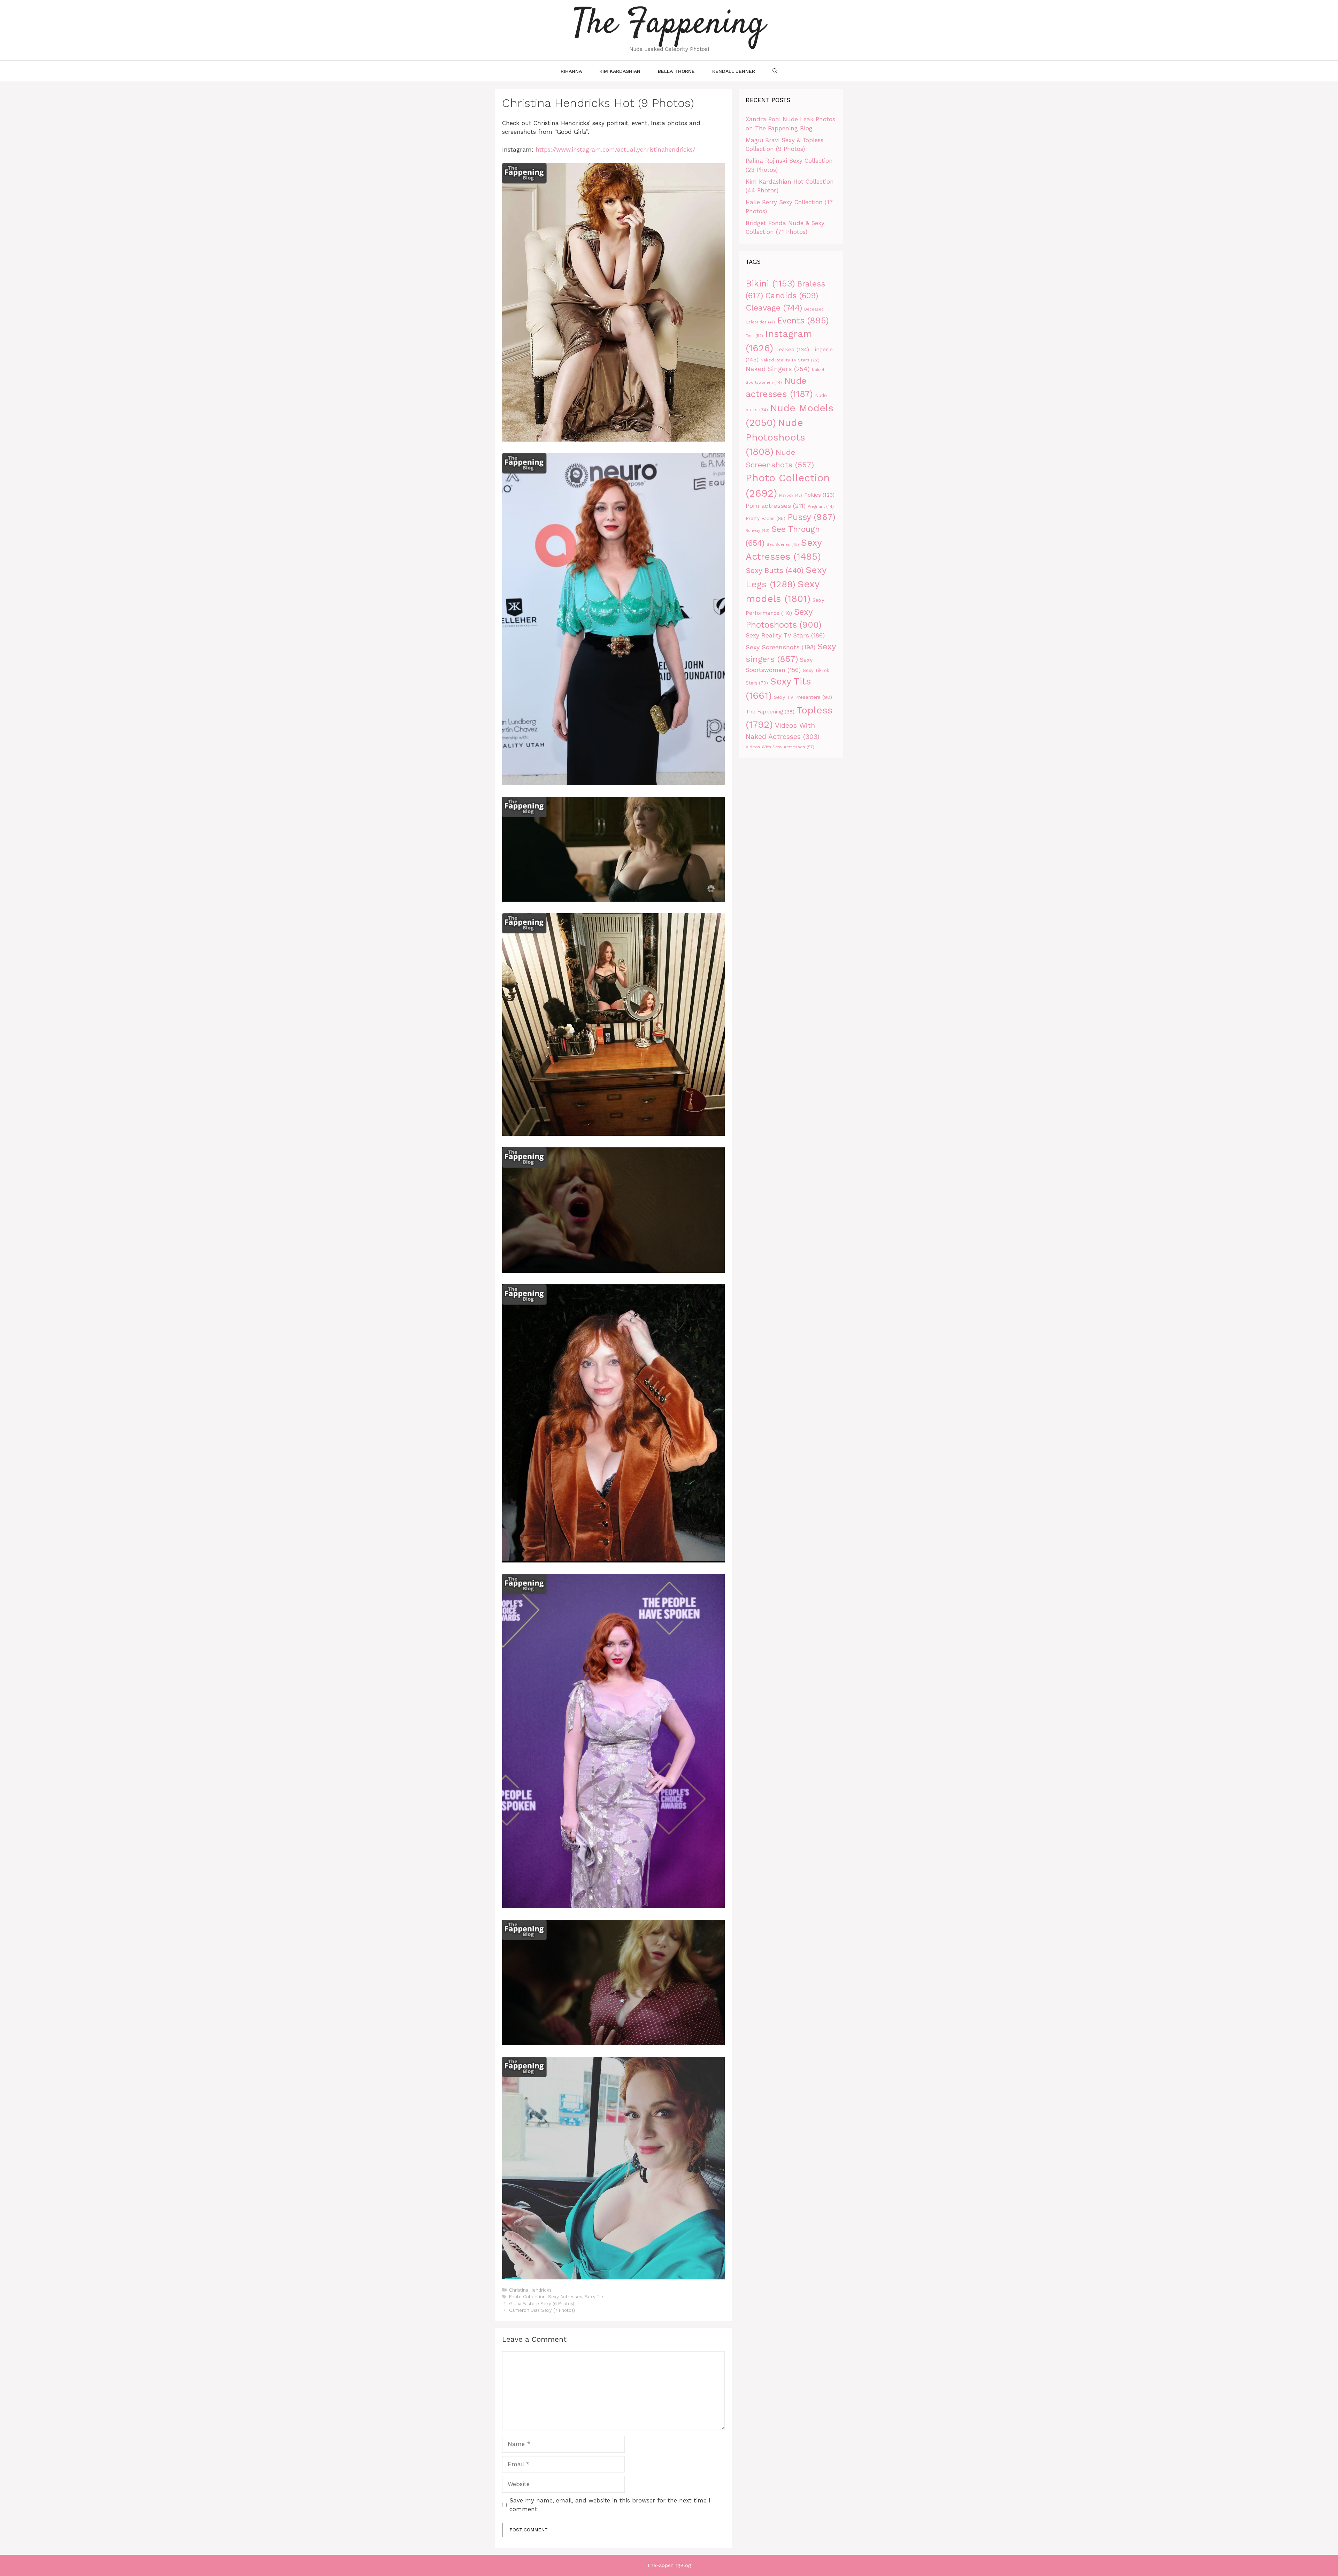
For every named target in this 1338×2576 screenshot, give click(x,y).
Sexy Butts (775, 570)
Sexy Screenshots (780, 647)
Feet (754, 336)
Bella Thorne (676, 71)
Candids (792, 296)
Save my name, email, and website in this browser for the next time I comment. (610, 2505)
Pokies (819, 495)
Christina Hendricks (530, 2290)
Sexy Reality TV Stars (785, 635)
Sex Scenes (783, 545)
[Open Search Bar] (775, 71)
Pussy (812, 517)
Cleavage (774, 308)
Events (803, 320)
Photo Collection (527, 2297)
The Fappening (770, 712)
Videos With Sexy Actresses (780, 747)
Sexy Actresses (565, 2297)
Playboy (791, 495)
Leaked (792, 349)
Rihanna (571, 71)
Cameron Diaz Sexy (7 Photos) (542, 2310)
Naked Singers (778, 369)
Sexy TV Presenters (803, 697)
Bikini (770, 283)
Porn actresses (776, 506)
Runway (758, 531)
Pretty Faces (766, 518)
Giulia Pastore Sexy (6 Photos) (542, 2304)
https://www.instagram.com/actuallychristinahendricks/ (615, 150)
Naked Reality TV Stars (790, 360)
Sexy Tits (595, 2297)
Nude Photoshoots (775, 437)
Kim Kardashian (620, 71)
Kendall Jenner (734, 71)
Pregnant (821, 507)
